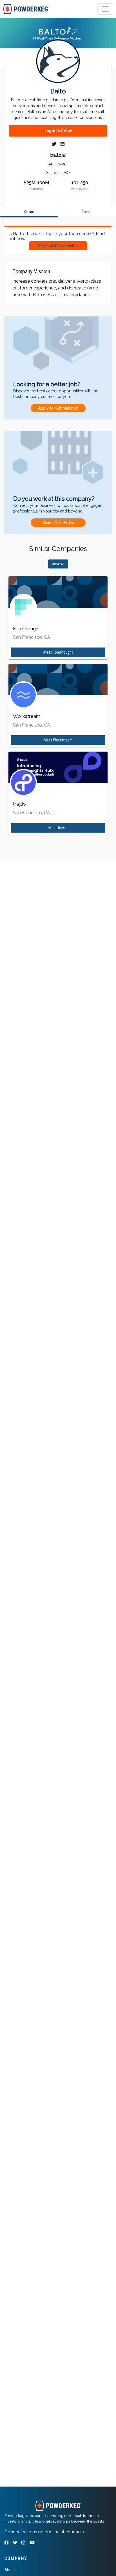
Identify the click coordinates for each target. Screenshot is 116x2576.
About (10, 2570)
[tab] (26, 9)
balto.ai (58, 155)
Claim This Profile (58, 523)
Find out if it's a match (58, 246)
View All (58, 564)
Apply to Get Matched (58, 408)
